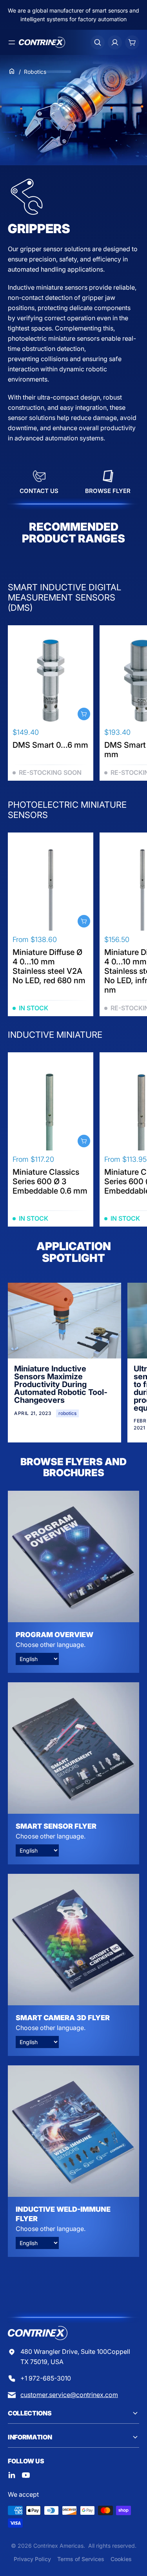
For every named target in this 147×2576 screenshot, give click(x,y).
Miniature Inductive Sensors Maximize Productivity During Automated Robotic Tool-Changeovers (61, 1384)
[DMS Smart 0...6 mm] (51, 681)
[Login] (115, 42)
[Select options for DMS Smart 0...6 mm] (84, 714)
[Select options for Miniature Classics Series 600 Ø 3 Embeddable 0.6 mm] (84, 1141)
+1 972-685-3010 (46, 2378)
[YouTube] (26, 2475)
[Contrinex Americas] (42, 42)
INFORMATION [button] (30, 2437)
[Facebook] (12, 2475)
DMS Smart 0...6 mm (50, 745)
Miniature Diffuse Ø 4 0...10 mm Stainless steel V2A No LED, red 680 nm (49, 966)
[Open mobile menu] (12, 42)
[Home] (12, 71)
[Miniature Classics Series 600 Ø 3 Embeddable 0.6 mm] (51, 1108)
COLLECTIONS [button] (30, 2413)
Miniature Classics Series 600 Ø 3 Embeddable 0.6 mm (50, 1181)
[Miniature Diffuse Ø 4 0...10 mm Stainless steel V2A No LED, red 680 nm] (51, 888)
